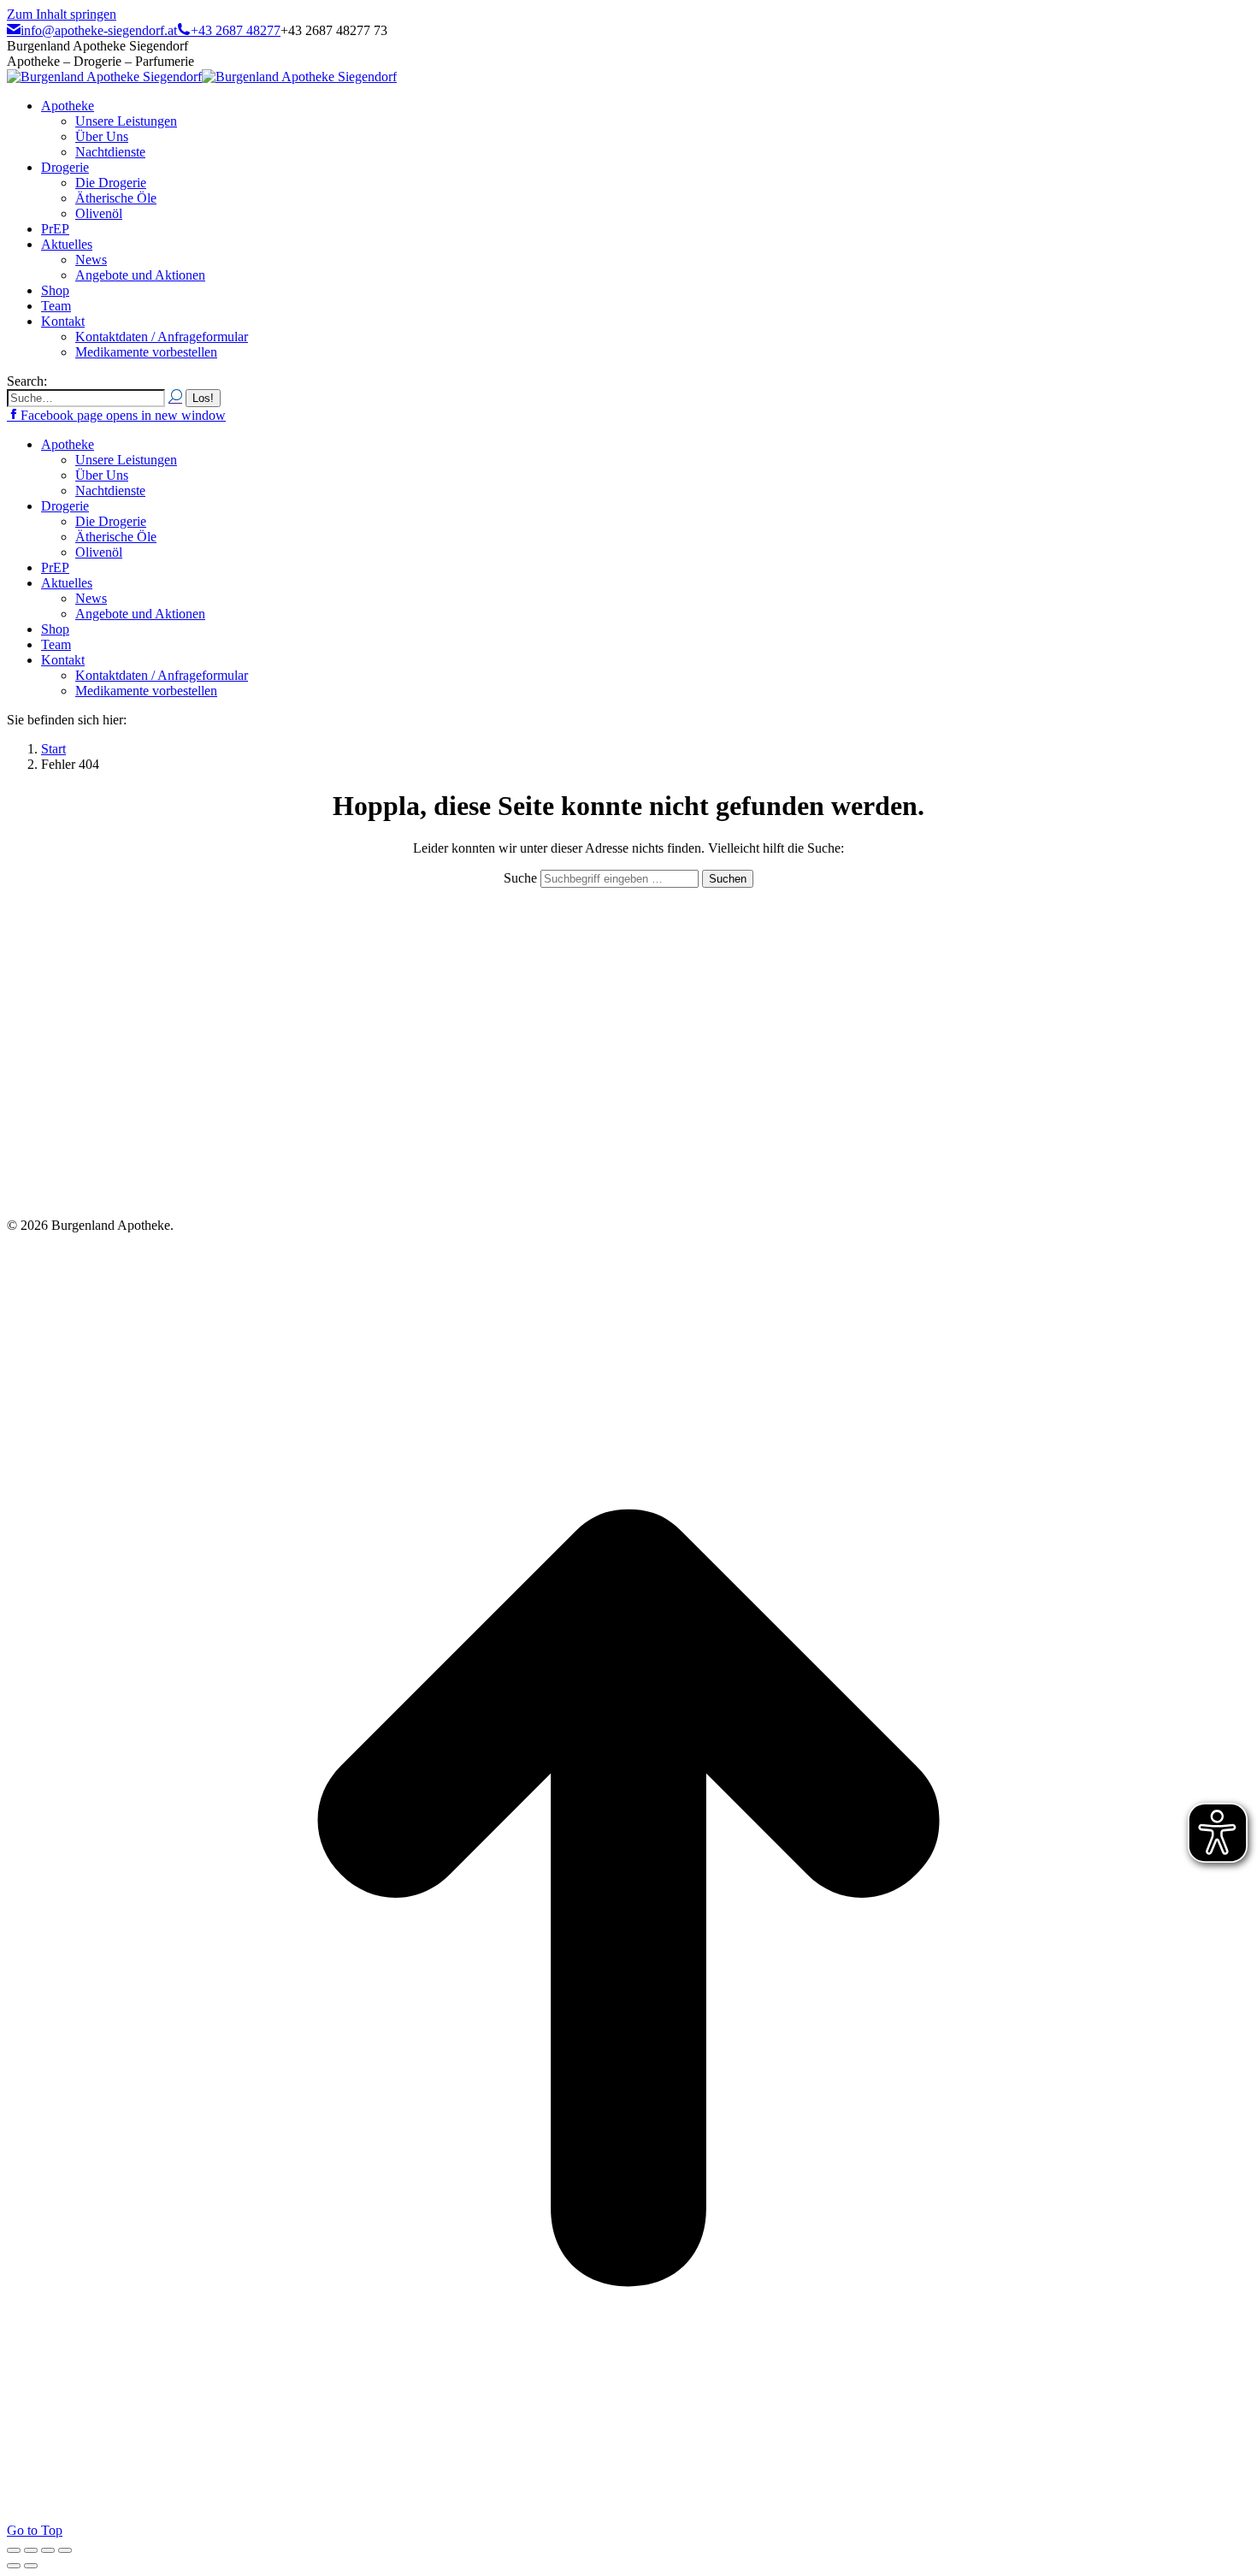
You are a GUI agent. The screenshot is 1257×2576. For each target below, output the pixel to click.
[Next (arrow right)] (31, 2566)
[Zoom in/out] (65, 2550)
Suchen (728, 879)
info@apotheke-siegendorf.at (99, 30)
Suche (522, 878)
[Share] (31, 2550)
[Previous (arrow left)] (14, 2566)
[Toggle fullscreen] (48, 2550)
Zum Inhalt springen (62, 14)
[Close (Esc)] (14, 2550)
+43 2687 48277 (236, 30)
